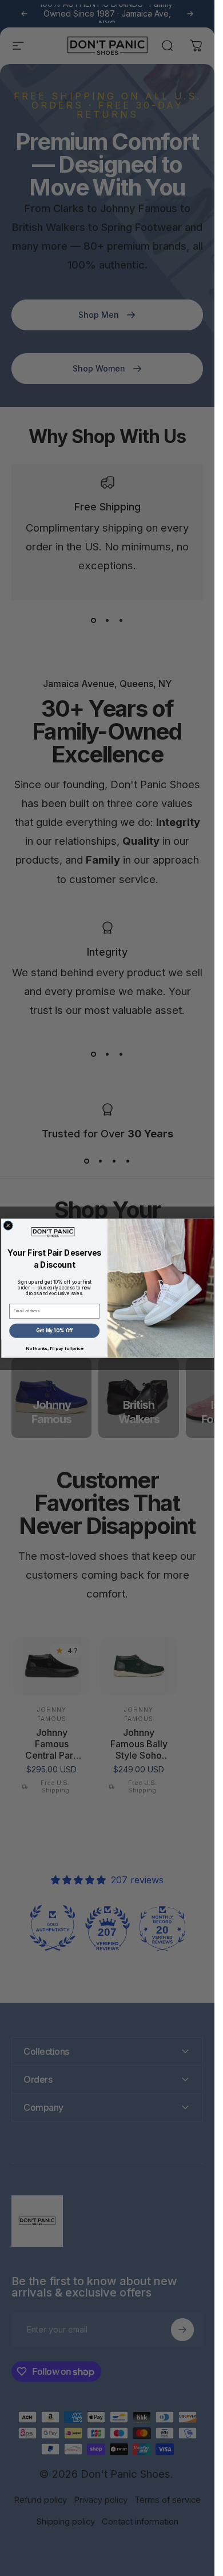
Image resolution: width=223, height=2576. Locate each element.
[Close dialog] (8, 1225)
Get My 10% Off (54, 1331)
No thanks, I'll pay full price (54, 1348)
